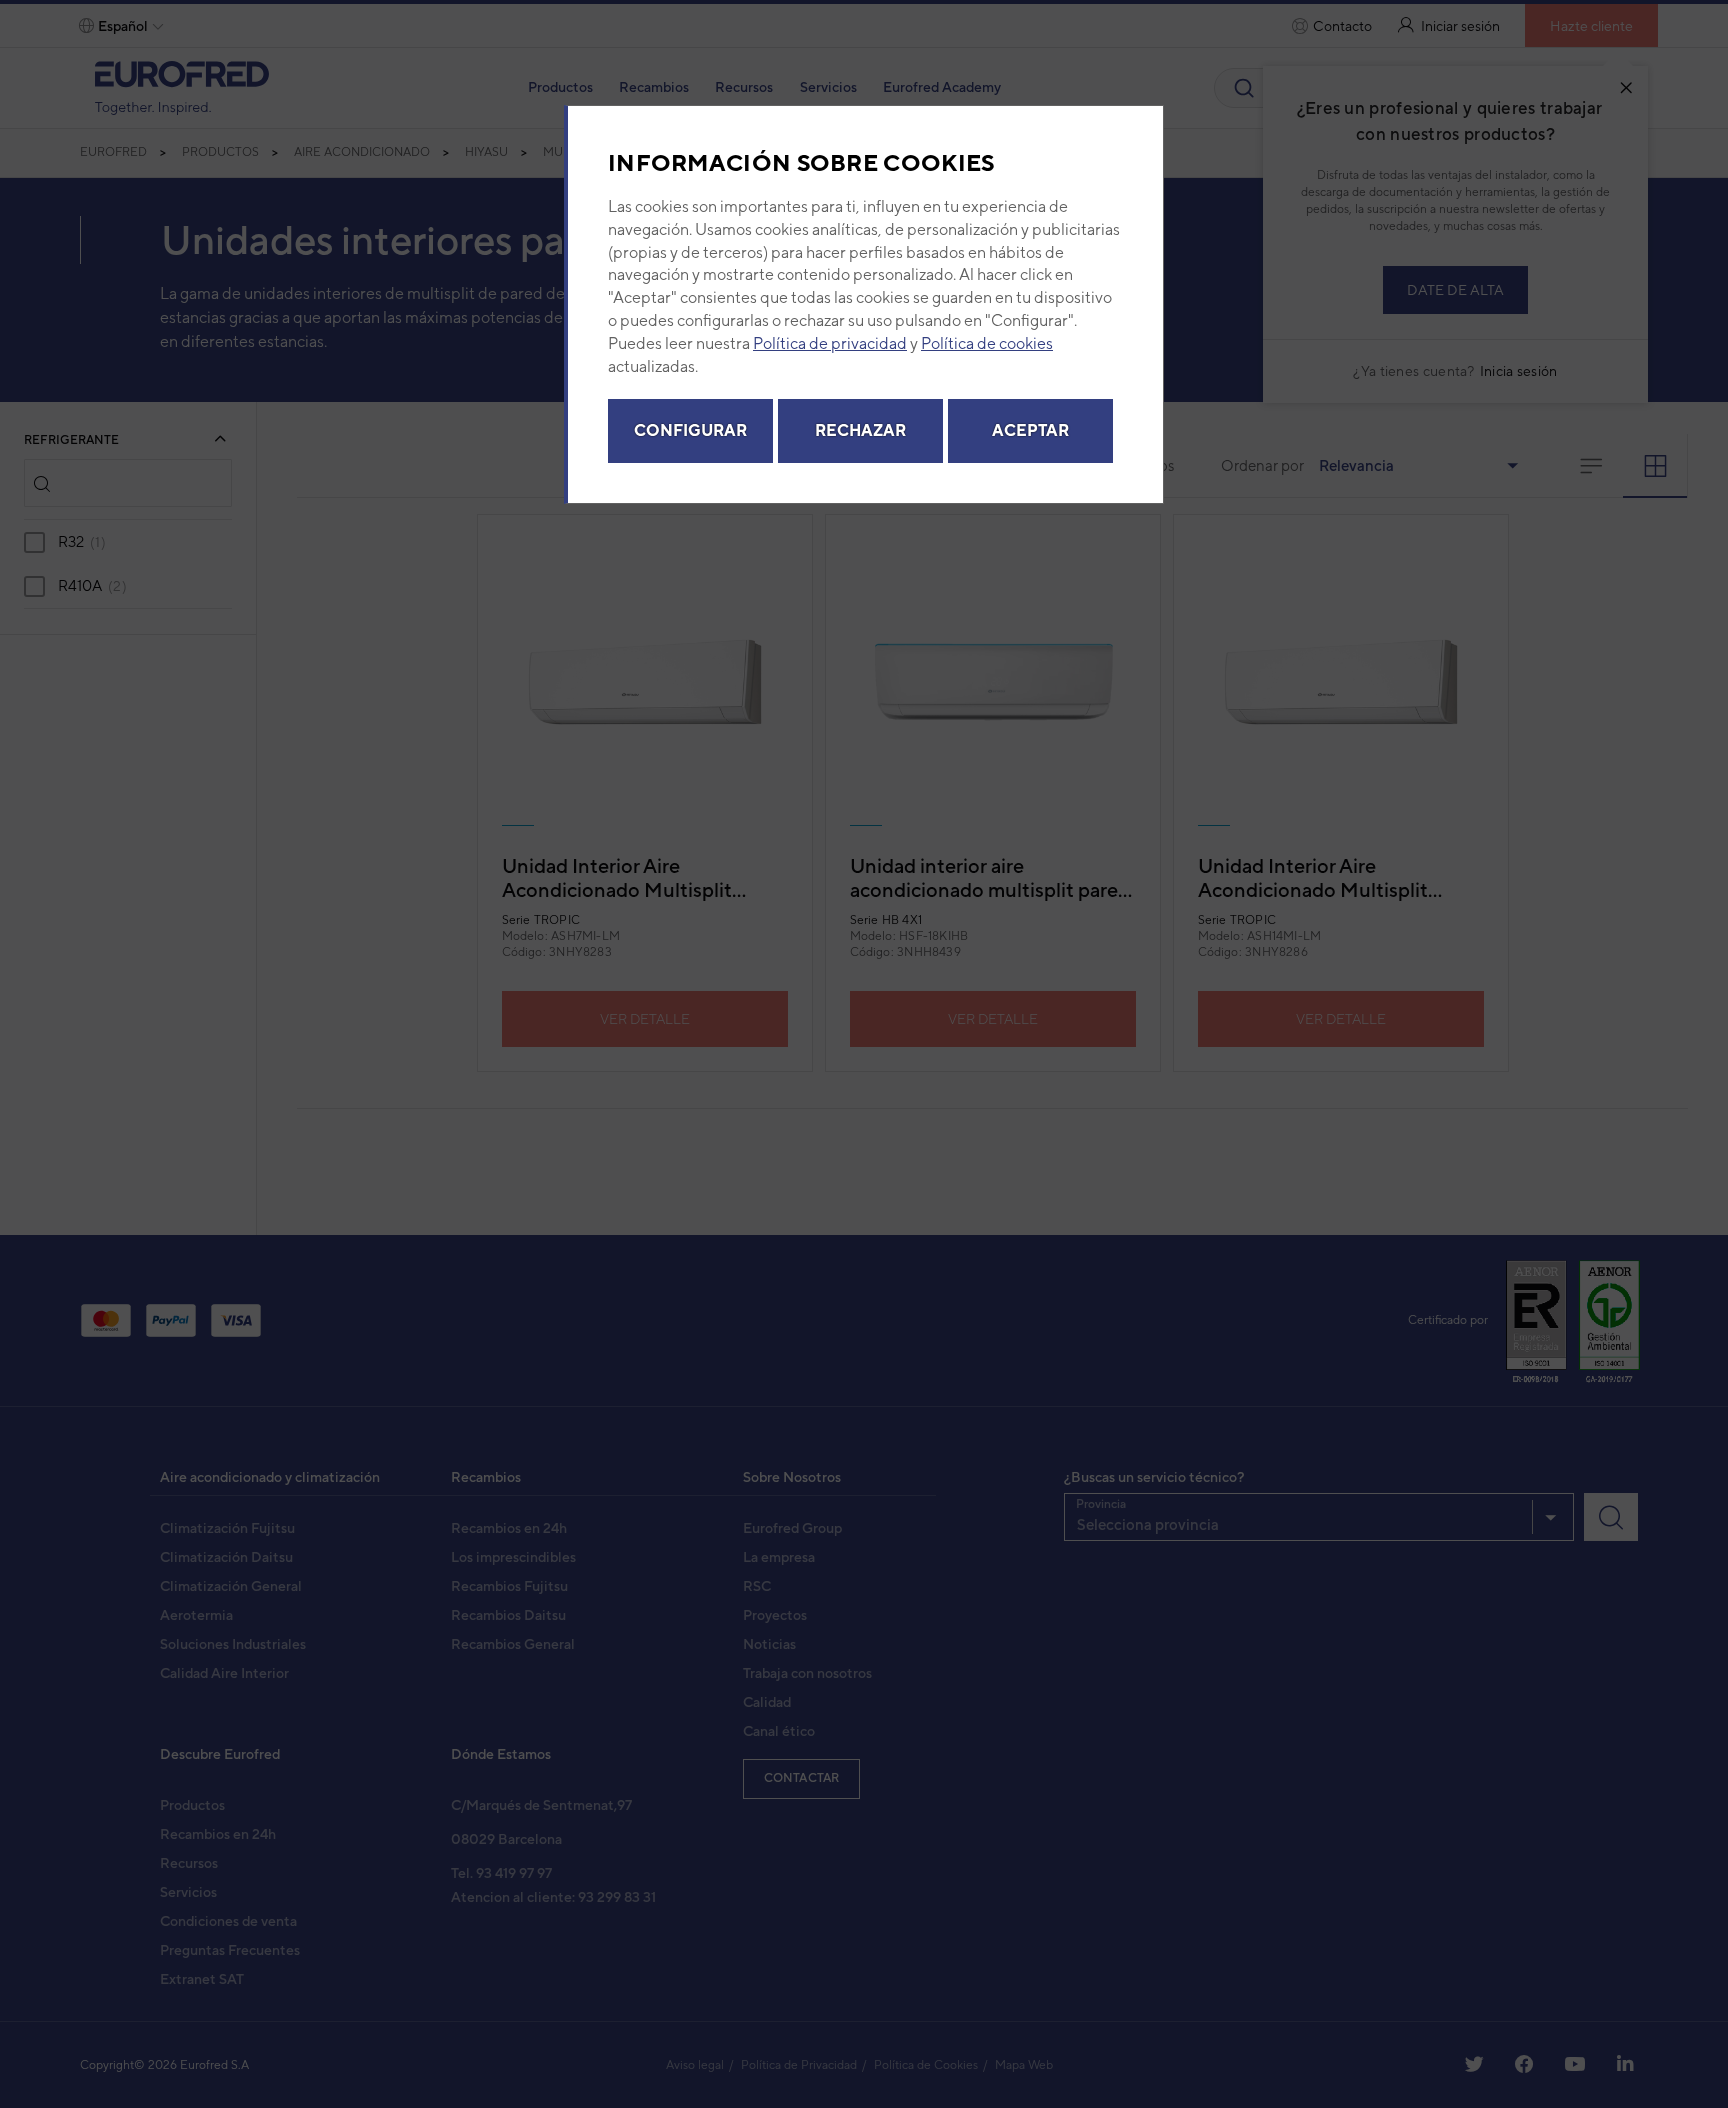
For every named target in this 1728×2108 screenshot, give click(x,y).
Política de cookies (987, 343)
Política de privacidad (830, 343)
